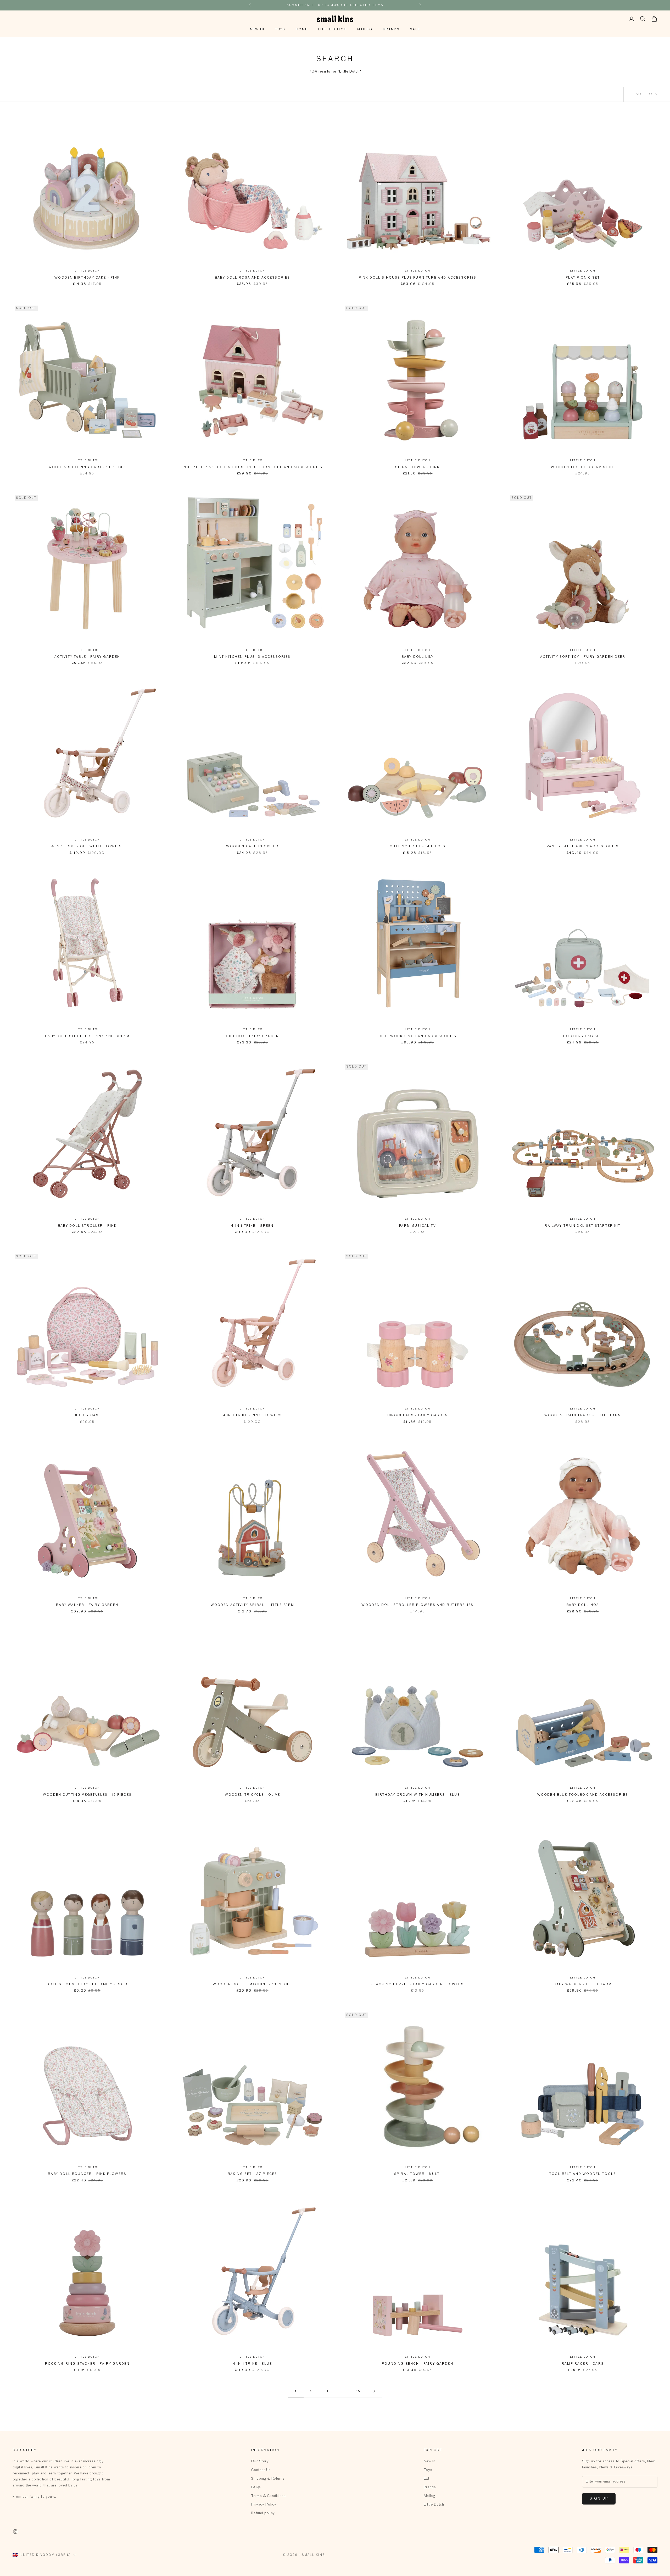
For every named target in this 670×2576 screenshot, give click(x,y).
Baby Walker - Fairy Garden (87, 1605)
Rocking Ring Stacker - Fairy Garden (87, 2364)
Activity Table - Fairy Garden (87, 657)
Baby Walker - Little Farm (583, 1984)
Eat (427, 2479)
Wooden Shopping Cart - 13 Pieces (87, 467)
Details (369, 5)
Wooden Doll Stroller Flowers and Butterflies (417, 1605)
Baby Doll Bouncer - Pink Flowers (87, 2174)
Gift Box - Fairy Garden (253, 1036)
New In (257, 30)
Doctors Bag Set (583, 1036)
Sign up (599, 2499)
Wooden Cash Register (252, 847)
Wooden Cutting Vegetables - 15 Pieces (87, 1795)
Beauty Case (87, 1416)
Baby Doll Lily (418, 657)
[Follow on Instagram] (15, 2531)
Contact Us (261, 2470)
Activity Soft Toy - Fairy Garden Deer (583, 657)
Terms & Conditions (268, 2496)
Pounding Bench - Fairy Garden (418, 2364)
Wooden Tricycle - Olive (253, 1795)
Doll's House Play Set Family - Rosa (87, 1984)
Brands (391, 30)
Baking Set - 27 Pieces (253, 2174)
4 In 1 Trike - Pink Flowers (252, 1416)
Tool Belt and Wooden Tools (583, 2174)
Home (302, 30)
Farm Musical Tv (417, 1226)
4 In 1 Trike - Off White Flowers (87, 847)
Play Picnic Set (583, 278)
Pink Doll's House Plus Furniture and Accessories (418, 278)
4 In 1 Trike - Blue (252, 2364)
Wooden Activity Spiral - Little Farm (253, 1605)
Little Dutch (332, 30)
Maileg (365, 30)
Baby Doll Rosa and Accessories (253, 278)
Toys (280, 30)
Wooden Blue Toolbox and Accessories (583, 1795)
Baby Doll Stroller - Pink (87, 1226)
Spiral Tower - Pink (417, 467)
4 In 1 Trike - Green (252, 1226)
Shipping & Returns (268, 2479)
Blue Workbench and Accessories (418, 1036)
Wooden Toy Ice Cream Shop (583, 467)
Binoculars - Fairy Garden (418, 1416)
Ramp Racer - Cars (583, 2364)
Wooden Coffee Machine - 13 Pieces (252, 1984)
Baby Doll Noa (583, 1605)
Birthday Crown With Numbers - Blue (417, 1795)
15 (358, 2391)
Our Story (260, 2461)
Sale (415, 30)
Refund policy (263, 2513)
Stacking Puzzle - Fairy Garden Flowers (418, 1984)
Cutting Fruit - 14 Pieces (418, 847)
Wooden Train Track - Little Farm (583, 1416)
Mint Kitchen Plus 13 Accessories (252, 657)
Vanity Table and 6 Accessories (583, 847)
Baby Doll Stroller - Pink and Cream (87, 1036)
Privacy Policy (264, 2505)
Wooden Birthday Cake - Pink (87, 278)
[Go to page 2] (374, 2391)
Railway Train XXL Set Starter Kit (583, 1226)
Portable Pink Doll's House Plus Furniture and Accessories (252, 467)
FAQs (256, 2487)
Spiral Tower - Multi (418, 2174)
